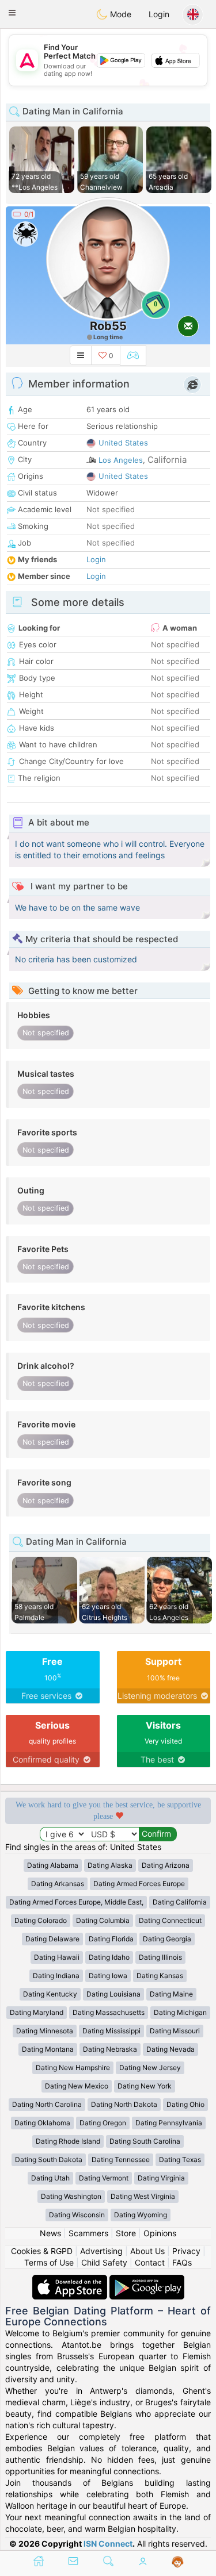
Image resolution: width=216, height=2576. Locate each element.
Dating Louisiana (113, 1994)
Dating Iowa (108, 1976)
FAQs (182, 2262)
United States (123, 443)
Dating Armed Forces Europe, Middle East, (76, 1902)
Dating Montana (48, 2049)
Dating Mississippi (111, 2031)
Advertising (101, 2251)
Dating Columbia (103, 1920)
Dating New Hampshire (73, 2068)
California (167, 460)
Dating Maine (171, 1994)
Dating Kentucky (50, 1994)
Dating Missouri (175, 2031)
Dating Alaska (110, 1865)
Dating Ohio (185, 2104)
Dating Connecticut (170, 1920)
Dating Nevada (170, 2049)
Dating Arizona (166, 1865)
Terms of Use (49, 2262)
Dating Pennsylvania (169, 2123)
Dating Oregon (103, 2123)
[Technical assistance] (178, 2562)
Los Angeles (121, 460)
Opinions (160, 2233)
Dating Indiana (56, 1976)
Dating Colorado (41, 1920)
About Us (147, 2251)
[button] (12, 13)
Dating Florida (111, 1939)
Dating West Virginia (143, 2196)
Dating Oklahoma (42, 2123)
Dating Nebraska (110, 2049)
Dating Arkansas (58, 1884)
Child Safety (104, 2262)
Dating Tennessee (121, 2160)
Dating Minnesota (45, 2031)
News (50, 2233)
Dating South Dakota (49, 2160)
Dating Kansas (160, 1976)
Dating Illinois (160, 1957)
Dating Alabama (53, 1865)
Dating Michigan (180, 2012)
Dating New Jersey (150, 2068)
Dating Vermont (104, 2178)
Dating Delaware (52, 1939)
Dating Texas (180, 2160)
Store (126, 2233)
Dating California (180, 1902)
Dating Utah (50, 2178)
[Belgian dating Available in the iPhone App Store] (71, 2280)
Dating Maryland (37, 2012)
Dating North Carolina (47, 2104)
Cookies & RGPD (42, 2251)
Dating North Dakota (124, 2104)
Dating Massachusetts (109, 2012)
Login (159, 14)
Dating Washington (71, 2196)
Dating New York (145, 2086)
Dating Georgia (167, 1939)
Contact (150, 2262)
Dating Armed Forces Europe (139, 1884)
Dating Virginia (161, 2178)
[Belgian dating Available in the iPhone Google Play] (147, 2280)
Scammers (88, 2233)
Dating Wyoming (141, 2215)
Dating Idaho (109, 1957)
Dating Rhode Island (68, 2141)
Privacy (186, 2251)
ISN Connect (108, 2544)
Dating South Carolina (145, 2141)
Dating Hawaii (57, 1957)
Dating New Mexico (77, 2086)
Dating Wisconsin (77, 2215)
